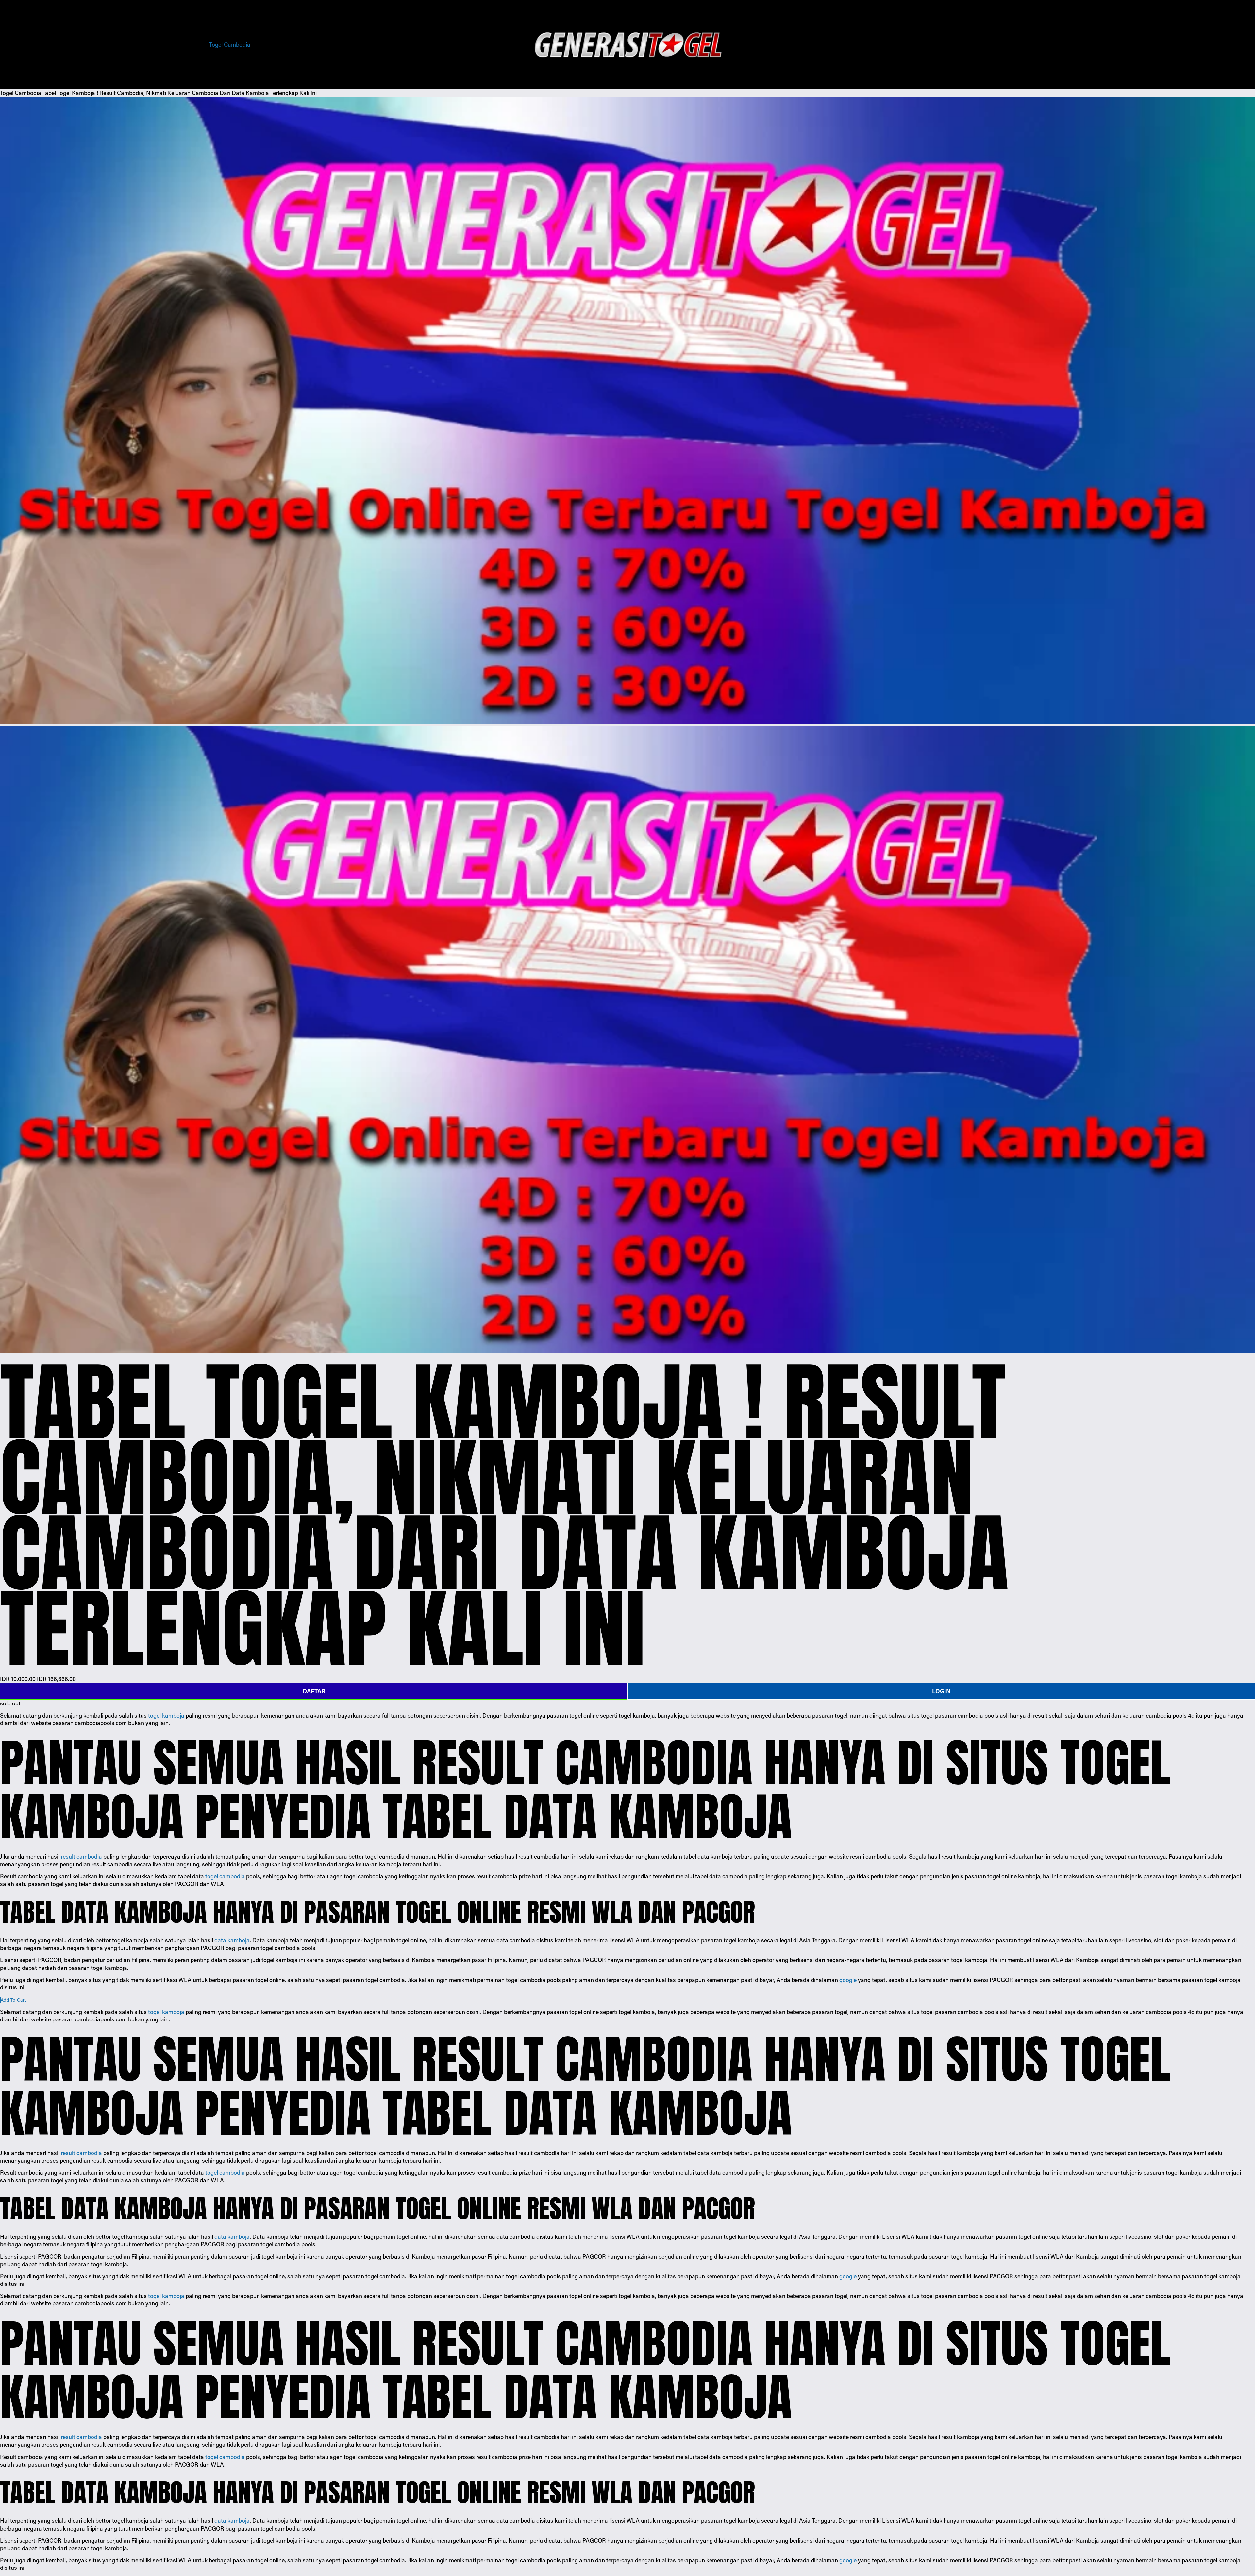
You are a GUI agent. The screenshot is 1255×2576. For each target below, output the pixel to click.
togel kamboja (166, 1715)
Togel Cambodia (230, 44)
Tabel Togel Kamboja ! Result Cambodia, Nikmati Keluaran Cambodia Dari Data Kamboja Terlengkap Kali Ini (180, 93)
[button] (13, 2000)
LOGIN (941, 1691)
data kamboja (232, 1940)
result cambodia (81, 1856)
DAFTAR (314, 1691)
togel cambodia (225, 1876)
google (848, 1980)
